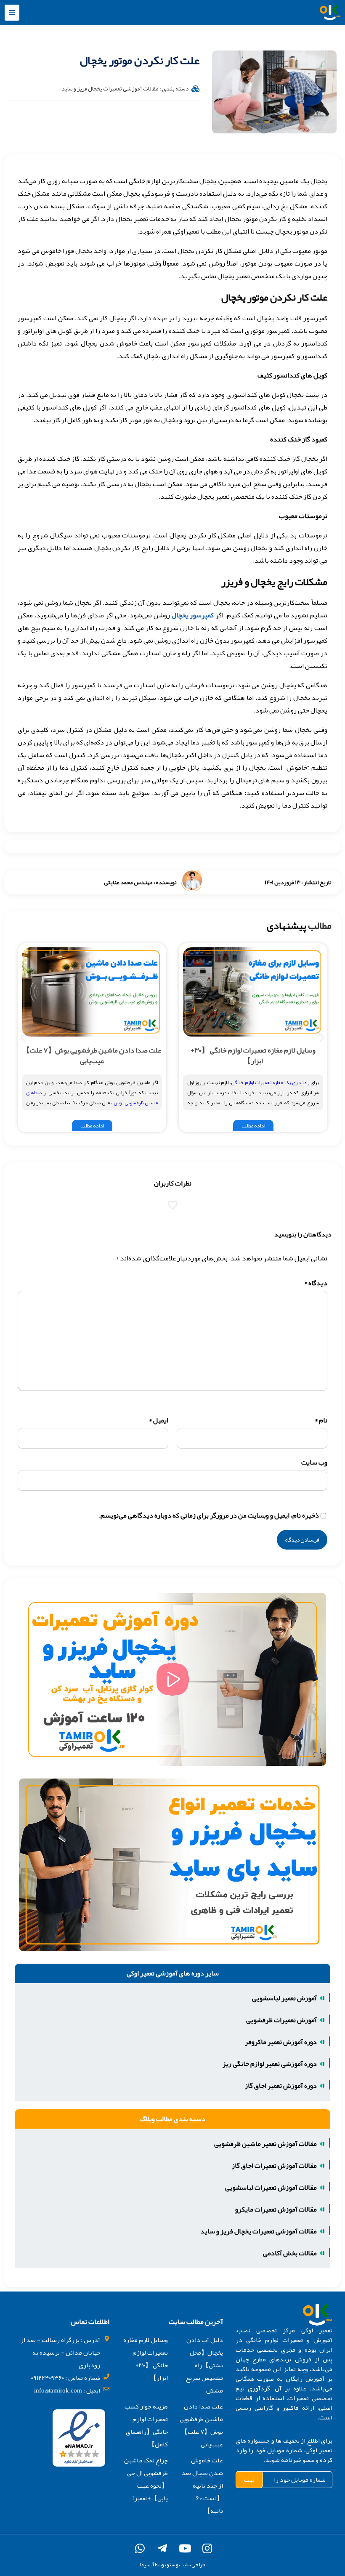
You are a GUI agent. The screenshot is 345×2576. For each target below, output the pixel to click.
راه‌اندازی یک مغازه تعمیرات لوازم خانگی (270, 1082)
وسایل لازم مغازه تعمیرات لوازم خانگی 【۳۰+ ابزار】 (253, 1055)
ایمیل (159, 1420)
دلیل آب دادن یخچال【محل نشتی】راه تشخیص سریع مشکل (204, 2365)
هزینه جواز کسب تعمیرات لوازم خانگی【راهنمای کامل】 (146, 2425)
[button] (12, 13)
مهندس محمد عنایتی (128, 882)
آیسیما (147, 2565)
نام (321, 1420)
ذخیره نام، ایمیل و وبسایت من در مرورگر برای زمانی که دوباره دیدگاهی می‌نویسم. (209, 1515)
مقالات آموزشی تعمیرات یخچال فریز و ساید (110, 88)
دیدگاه (316, 1283)
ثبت (249, 2480)
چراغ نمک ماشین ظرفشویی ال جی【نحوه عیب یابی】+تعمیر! (146, 2479)
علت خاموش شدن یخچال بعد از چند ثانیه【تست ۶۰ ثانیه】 (202, 2486)
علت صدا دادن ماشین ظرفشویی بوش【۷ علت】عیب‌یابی (92, 1055)
